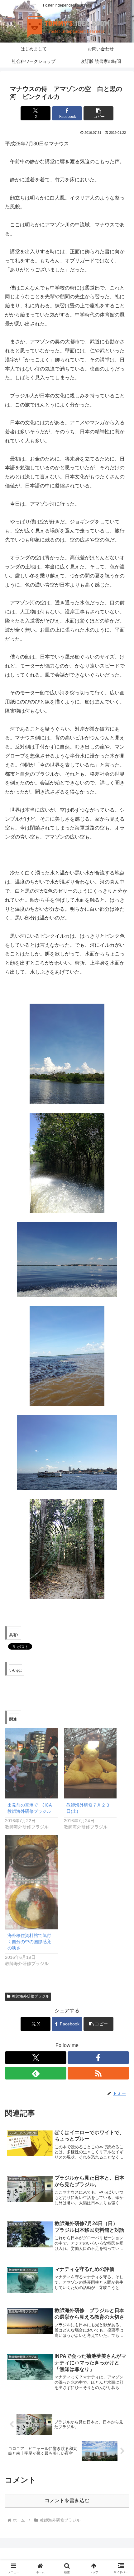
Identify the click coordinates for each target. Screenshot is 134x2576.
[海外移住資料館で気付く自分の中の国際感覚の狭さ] (31, 1882)
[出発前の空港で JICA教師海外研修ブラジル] (31, 1763)
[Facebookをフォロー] (98, 2058)
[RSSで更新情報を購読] (98, 2073)
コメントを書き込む (67, 2500)
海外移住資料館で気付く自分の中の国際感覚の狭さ (29, 1942)
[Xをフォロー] (36, 2058)
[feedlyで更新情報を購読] (36, 2073)
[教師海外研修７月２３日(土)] (90, 1763)
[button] (98, 113)
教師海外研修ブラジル (31, 1996)
